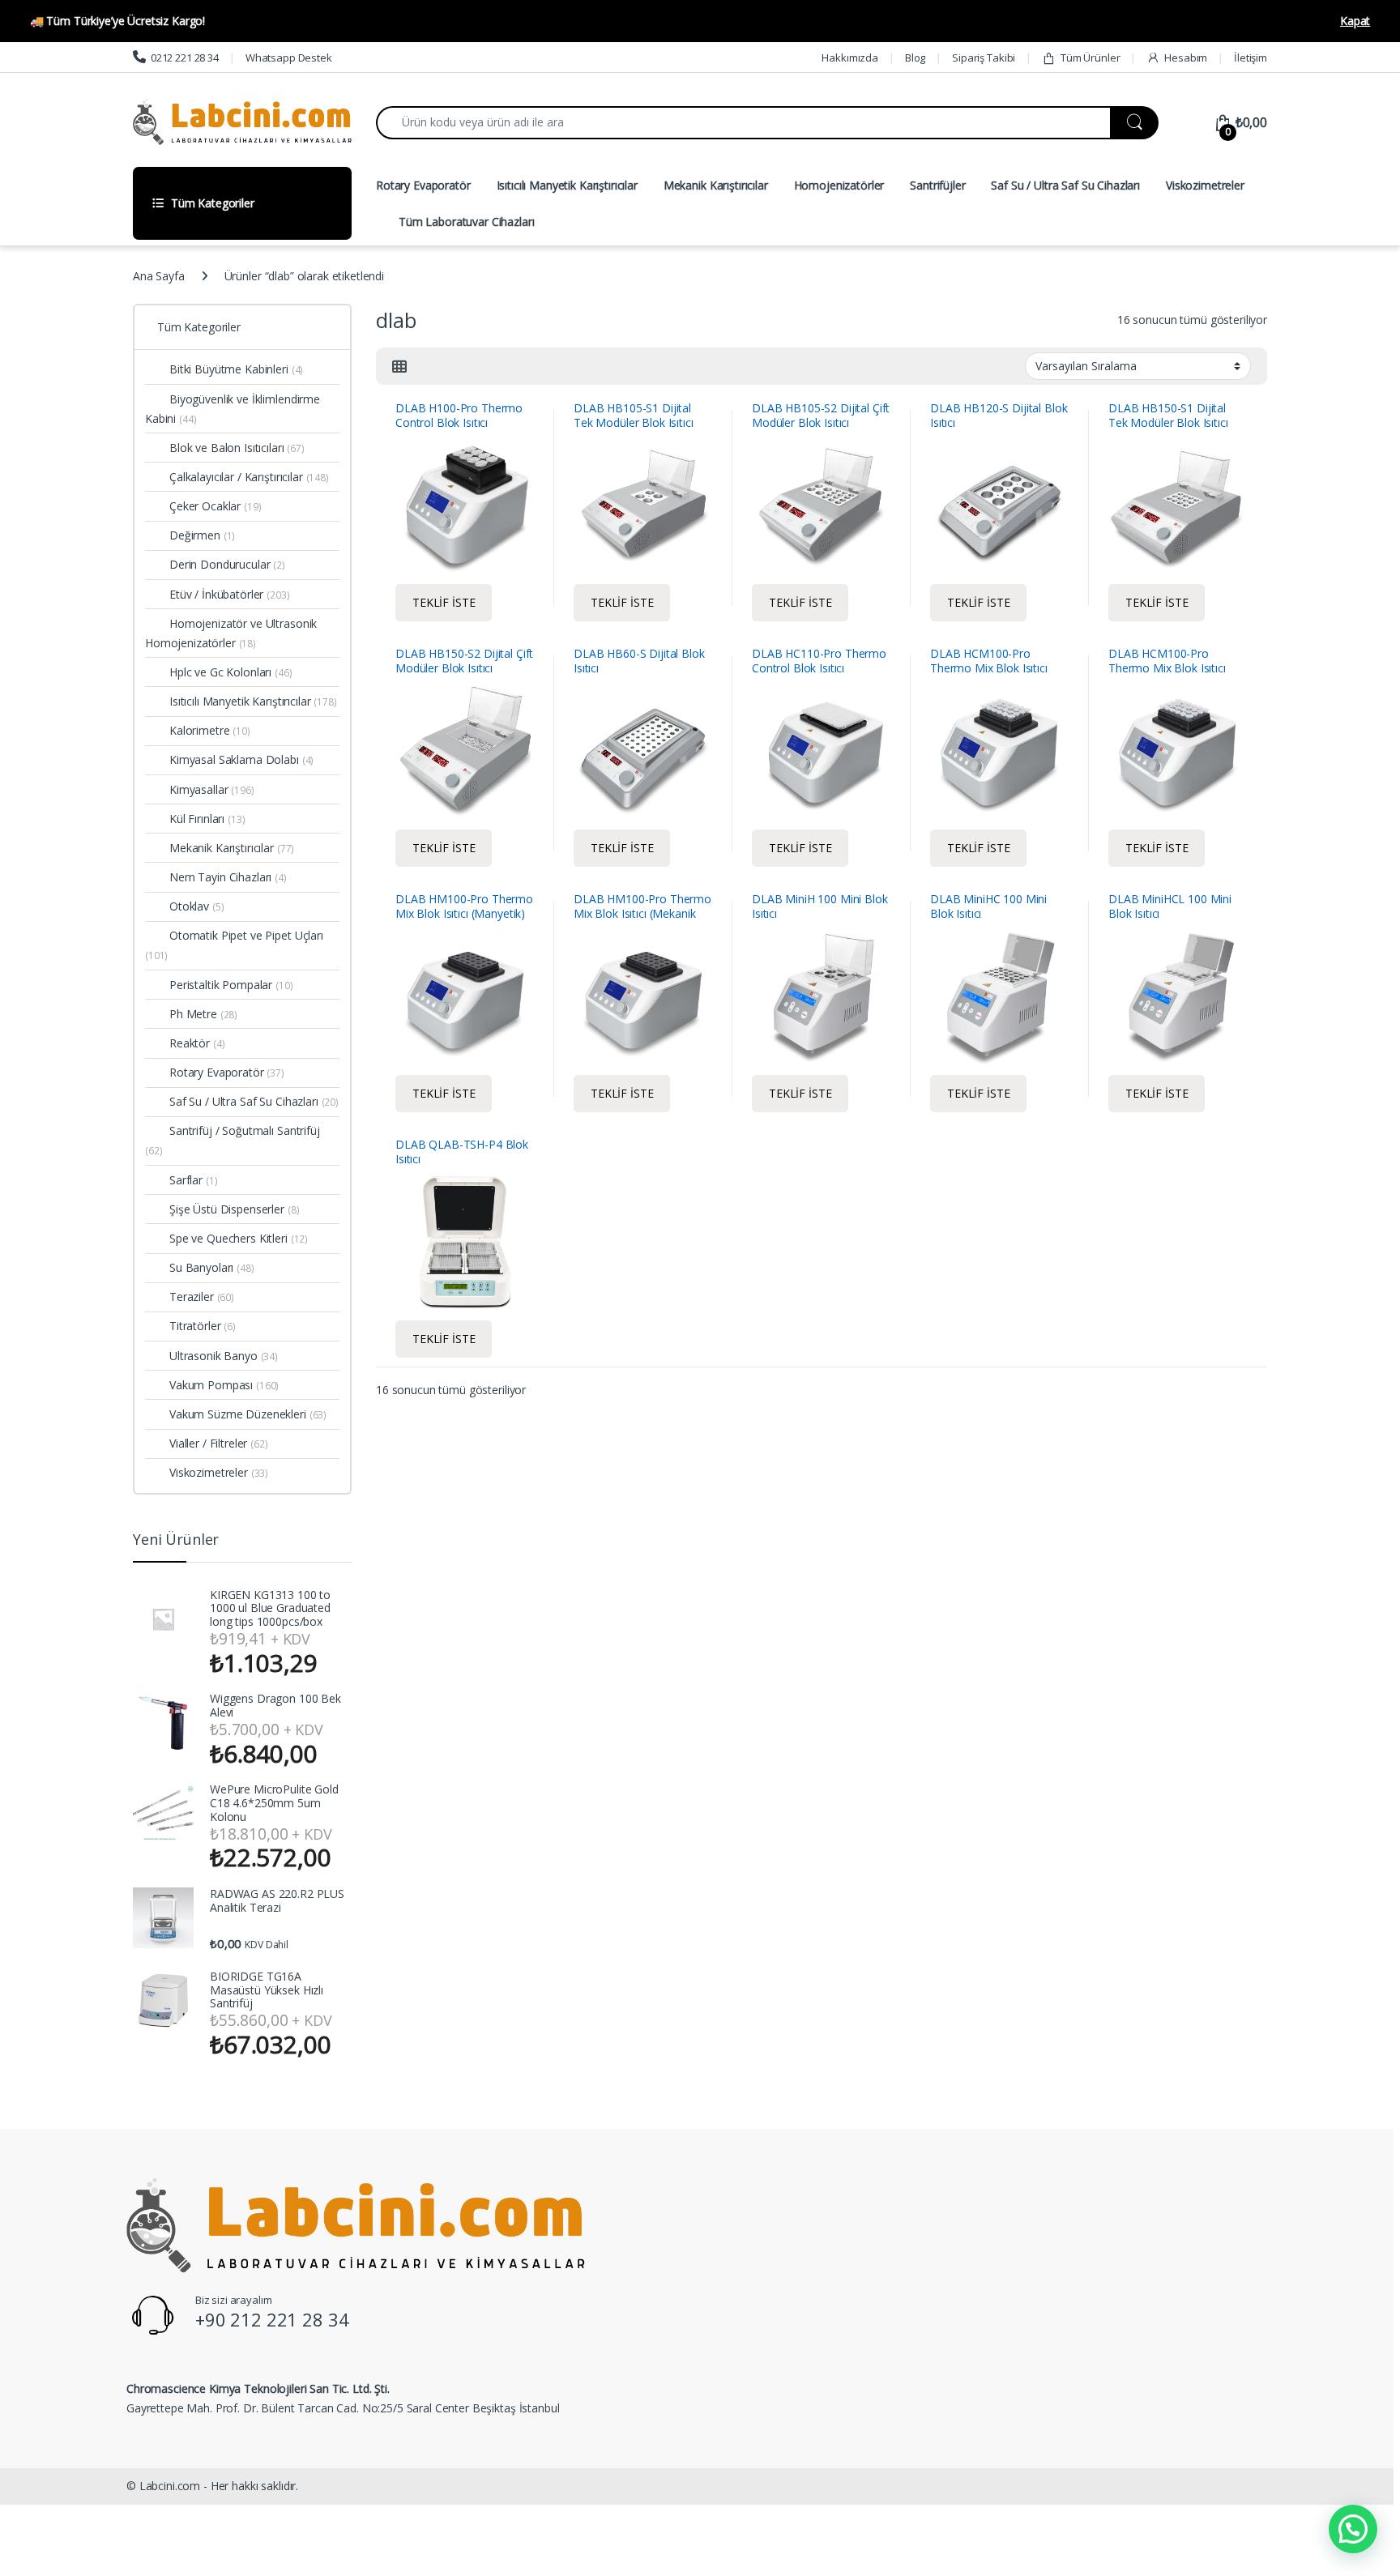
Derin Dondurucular (227, 564)
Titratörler (203, 1326)
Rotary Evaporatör (423, 185)
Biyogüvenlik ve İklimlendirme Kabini (233, 409)
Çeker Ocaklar (216, 506)
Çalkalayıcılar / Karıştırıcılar (249, 477)
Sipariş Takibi (984, 58)
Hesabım (1186, 58)
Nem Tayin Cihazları (228, 877)
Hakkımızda (850, 58)
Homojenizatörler (839, 185)
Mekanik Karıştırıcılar (716, 185)
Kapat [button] (1355, 21)
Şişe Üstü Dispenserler (234, 1209)
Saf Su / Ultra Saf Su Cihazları (1065, 185)
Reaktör (197, 1043)
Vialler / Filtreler (219, 1443)
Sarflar (193, 1180)
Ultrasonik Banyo (224, 1356)
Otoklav (196, 906)
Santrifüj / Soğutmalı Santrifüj (233, 1140)
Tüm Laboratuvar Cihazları (467, 222)
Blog (915, 58)
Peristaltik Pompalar (231, 985)
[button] (1353, 2529)
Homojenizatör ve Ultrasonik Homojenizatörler (231, 633)
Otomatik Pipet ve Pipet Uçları (234, 945)
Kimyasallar (212, 789)
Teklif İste (444, 602)
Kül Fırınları (207, 819)
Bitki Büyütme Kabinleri (236, 369)
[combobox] (743, 123)
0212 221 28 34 (185, 58)
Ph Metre (203, 1014)
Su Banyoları (212, 1267)
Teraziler (202, 1297)
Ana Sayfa (159, 276)
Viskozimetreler (1205, 185)
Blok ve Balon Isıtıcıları (237, 448)
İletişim (1251, 58)
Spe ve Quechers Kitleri (239, 1238)
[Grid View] (399, 366)
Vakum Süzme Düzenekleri (248, 1414)
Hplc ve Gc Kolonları (231, 672)
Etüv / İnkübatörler (230, 594)
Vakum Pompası (224, 1385)
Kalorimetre (210, 730)
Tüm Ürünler (1090, 58)
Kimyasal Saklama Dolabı (241, 759)
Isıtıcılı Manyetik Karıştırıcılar (567, 185)
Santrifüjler (937, 185)
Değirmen (202, 535)
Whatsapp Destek (289, 58)
